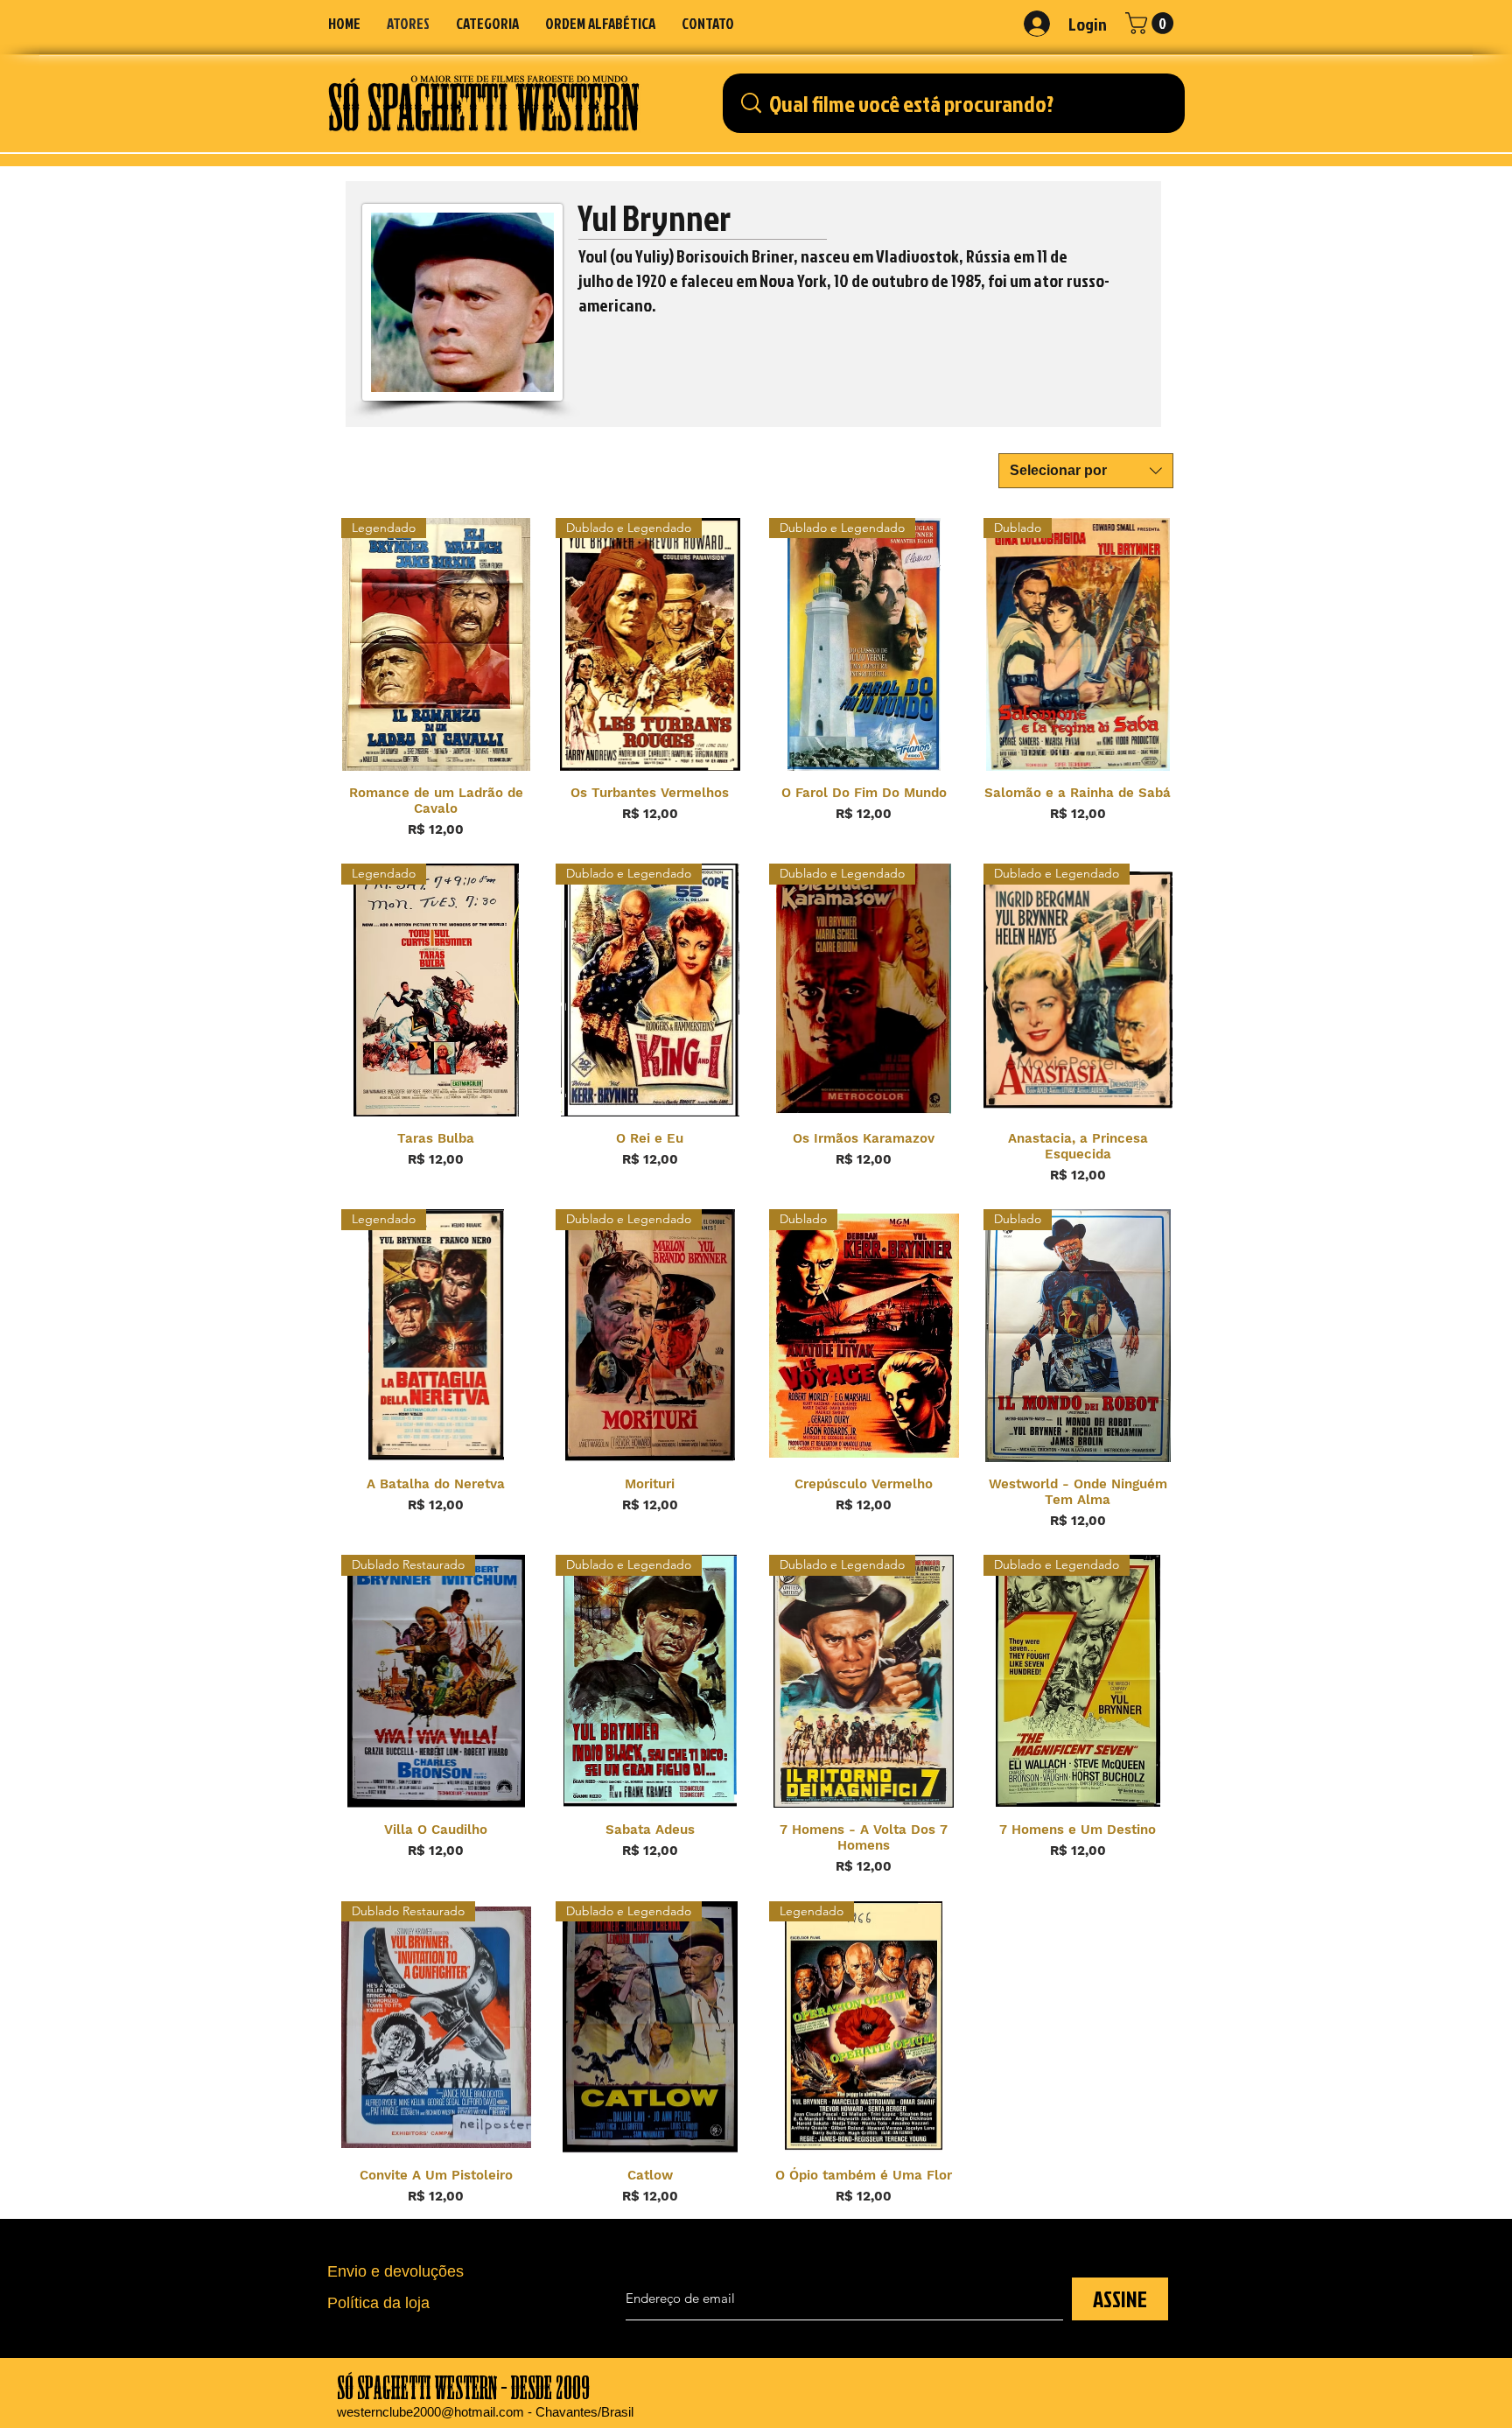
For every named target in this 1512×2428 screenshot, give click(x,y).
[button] (487, 23)
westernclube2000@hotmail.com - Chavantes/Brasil (485, 2412)
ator (1049, 280)
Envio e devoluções (395, 2271)
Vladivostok (917, 255)
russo (1085, 280)
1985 (966, 280)
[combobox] (1086, 471)
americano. (617, 304)
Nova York (793, 280)
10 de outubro (881, 280)
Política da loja (378, 2303)
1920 (651, 280)
